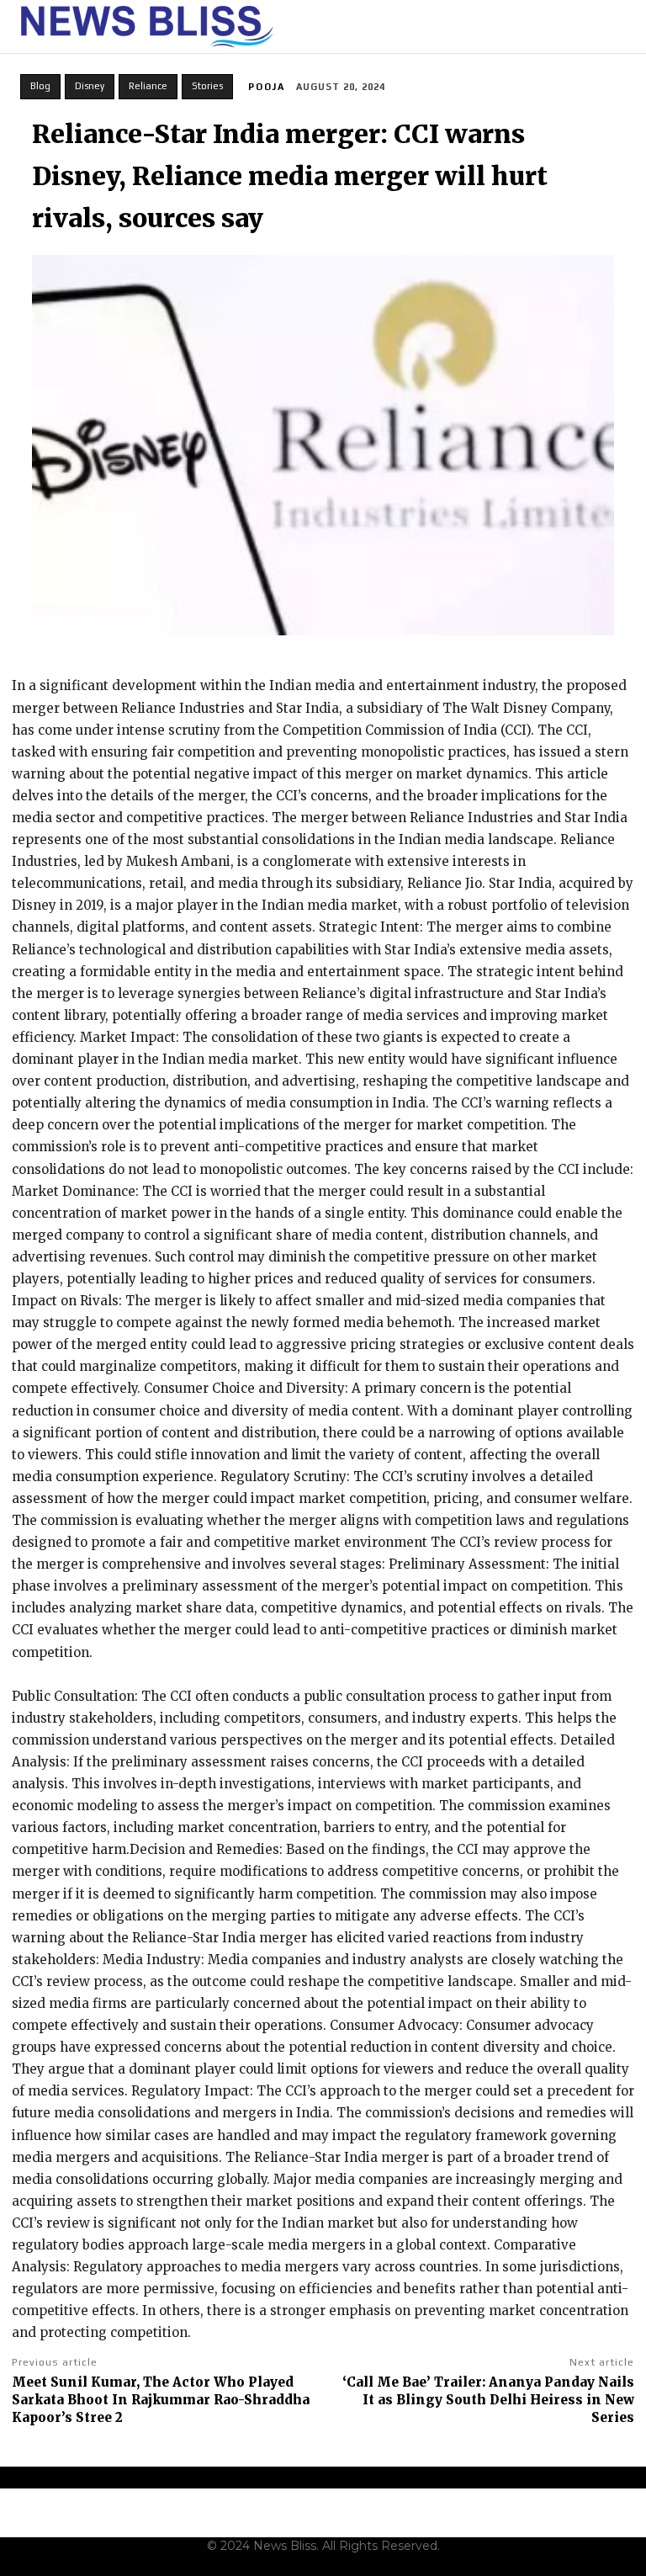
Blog (40, 86)
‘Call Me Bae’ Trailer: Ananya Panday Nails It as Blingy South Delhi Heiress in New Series (488, 2400)
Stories (207, 86)
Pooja (267, 87)
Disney (90, 86)
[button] (623, 27)
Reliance (148, 86)
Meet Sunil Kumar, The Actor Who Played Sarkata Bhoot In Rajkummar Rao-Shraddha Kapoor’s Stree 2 (161, 2400)
